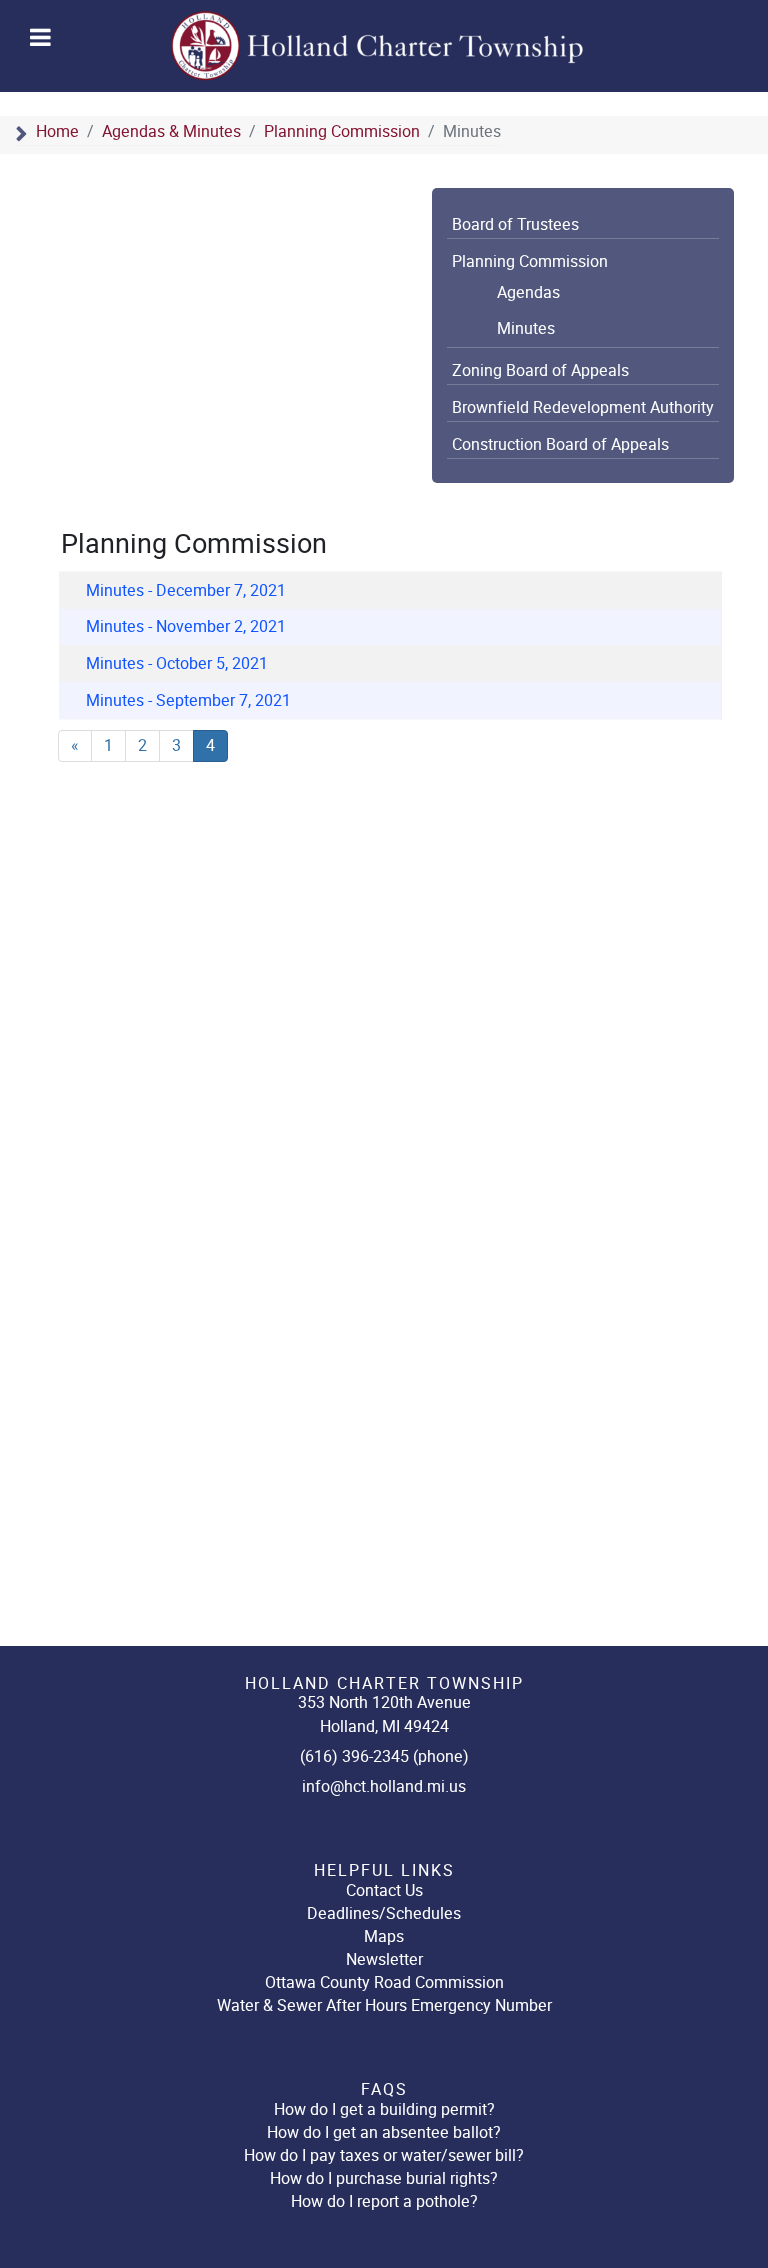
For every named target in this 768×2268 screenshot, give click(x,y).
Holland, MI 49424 (384, 1726)
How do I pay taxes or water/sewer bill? (384, 2155)
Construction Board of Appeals (560, 445)
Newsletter (384, 1959)
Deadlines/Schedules (384, 1913)
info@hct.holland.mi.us (384, 1786)
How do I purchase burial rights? (384, 2178)
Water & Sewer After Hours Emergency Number (384, 2005)
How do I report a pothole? (384, 2201)
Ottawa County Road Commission (384, 1982)
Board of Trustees (515, 225)
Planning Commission (530, 262)
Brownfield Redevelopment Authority (583, 408)
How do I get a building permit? (384, 2109)
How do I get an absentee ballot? (384, 2132)
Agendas (528, 293)
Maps (384, 1936)
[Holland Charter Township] (379, 46)
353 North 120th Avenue (384, 1702)
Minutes (526, 329)
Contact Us (384, 1890)
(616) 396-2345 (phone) (384, 1756)
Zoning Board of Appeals (540, 371)
